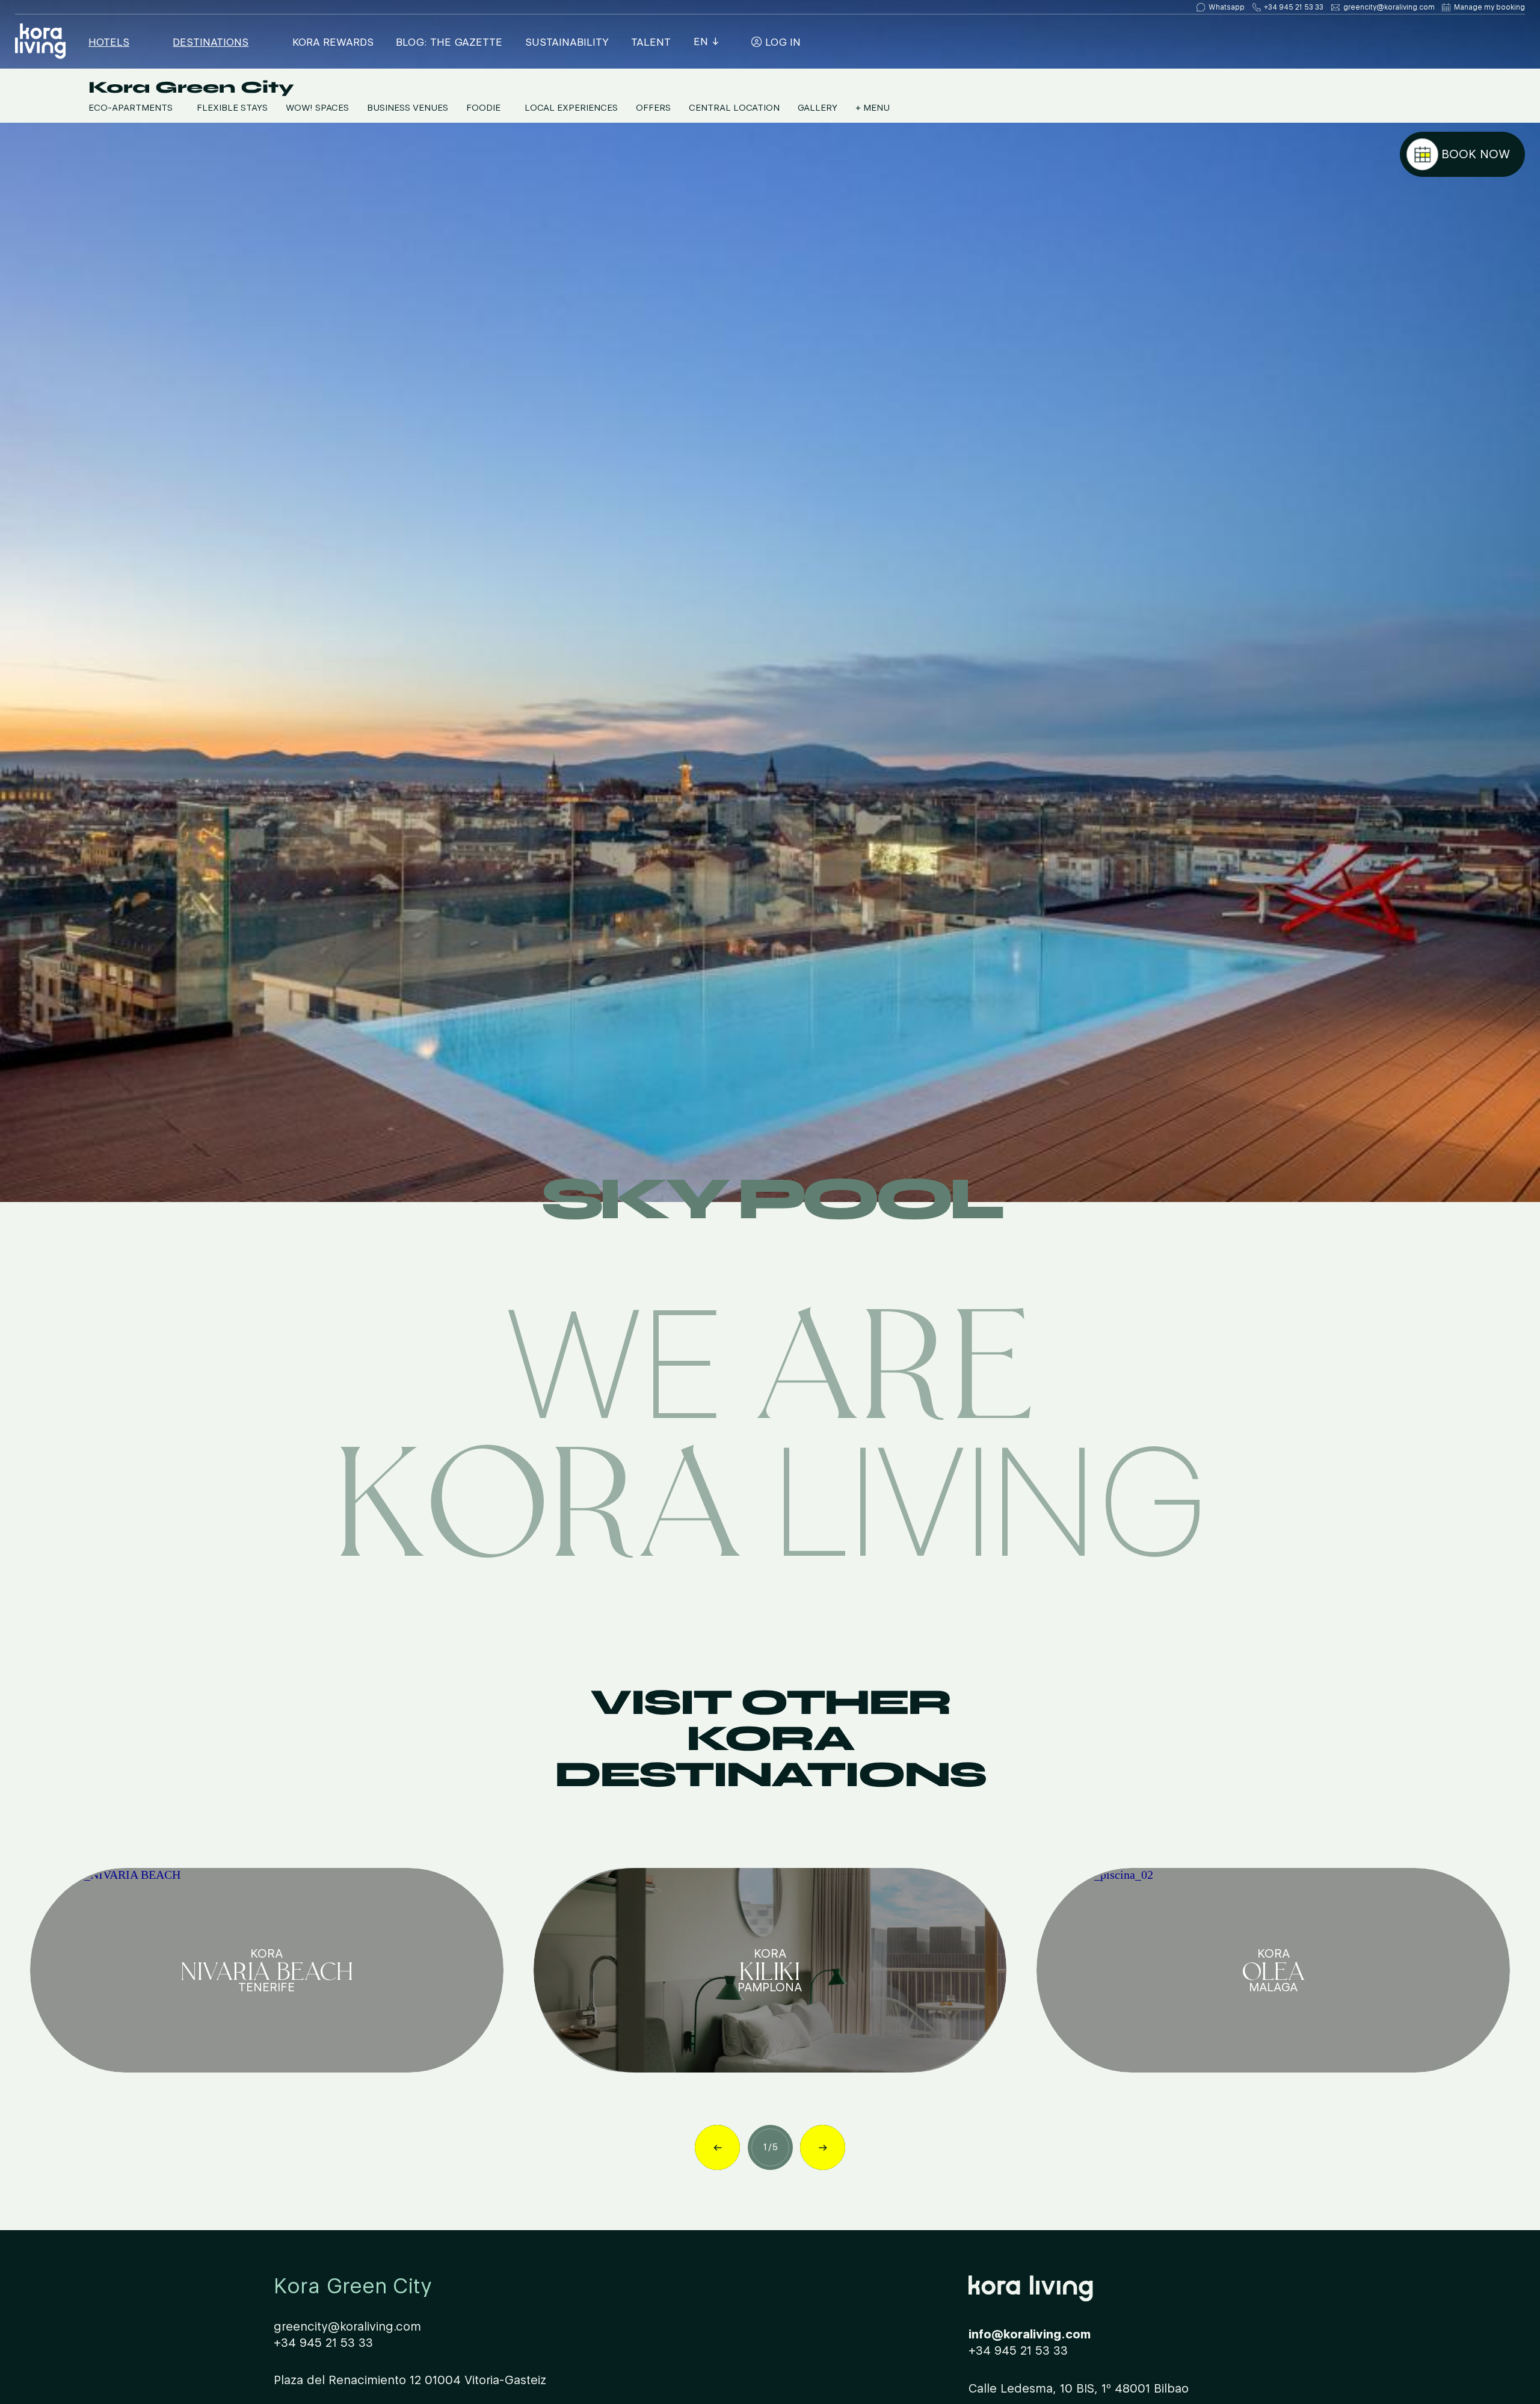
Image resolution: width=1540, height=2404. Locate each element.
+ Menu (873, 108)
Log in (781, 42)
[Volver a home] (40, 42)
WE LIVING (770, 1424)
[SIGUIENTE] (823, 2147)
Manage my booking (1489, 7)
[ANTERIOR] (717, 2147)
